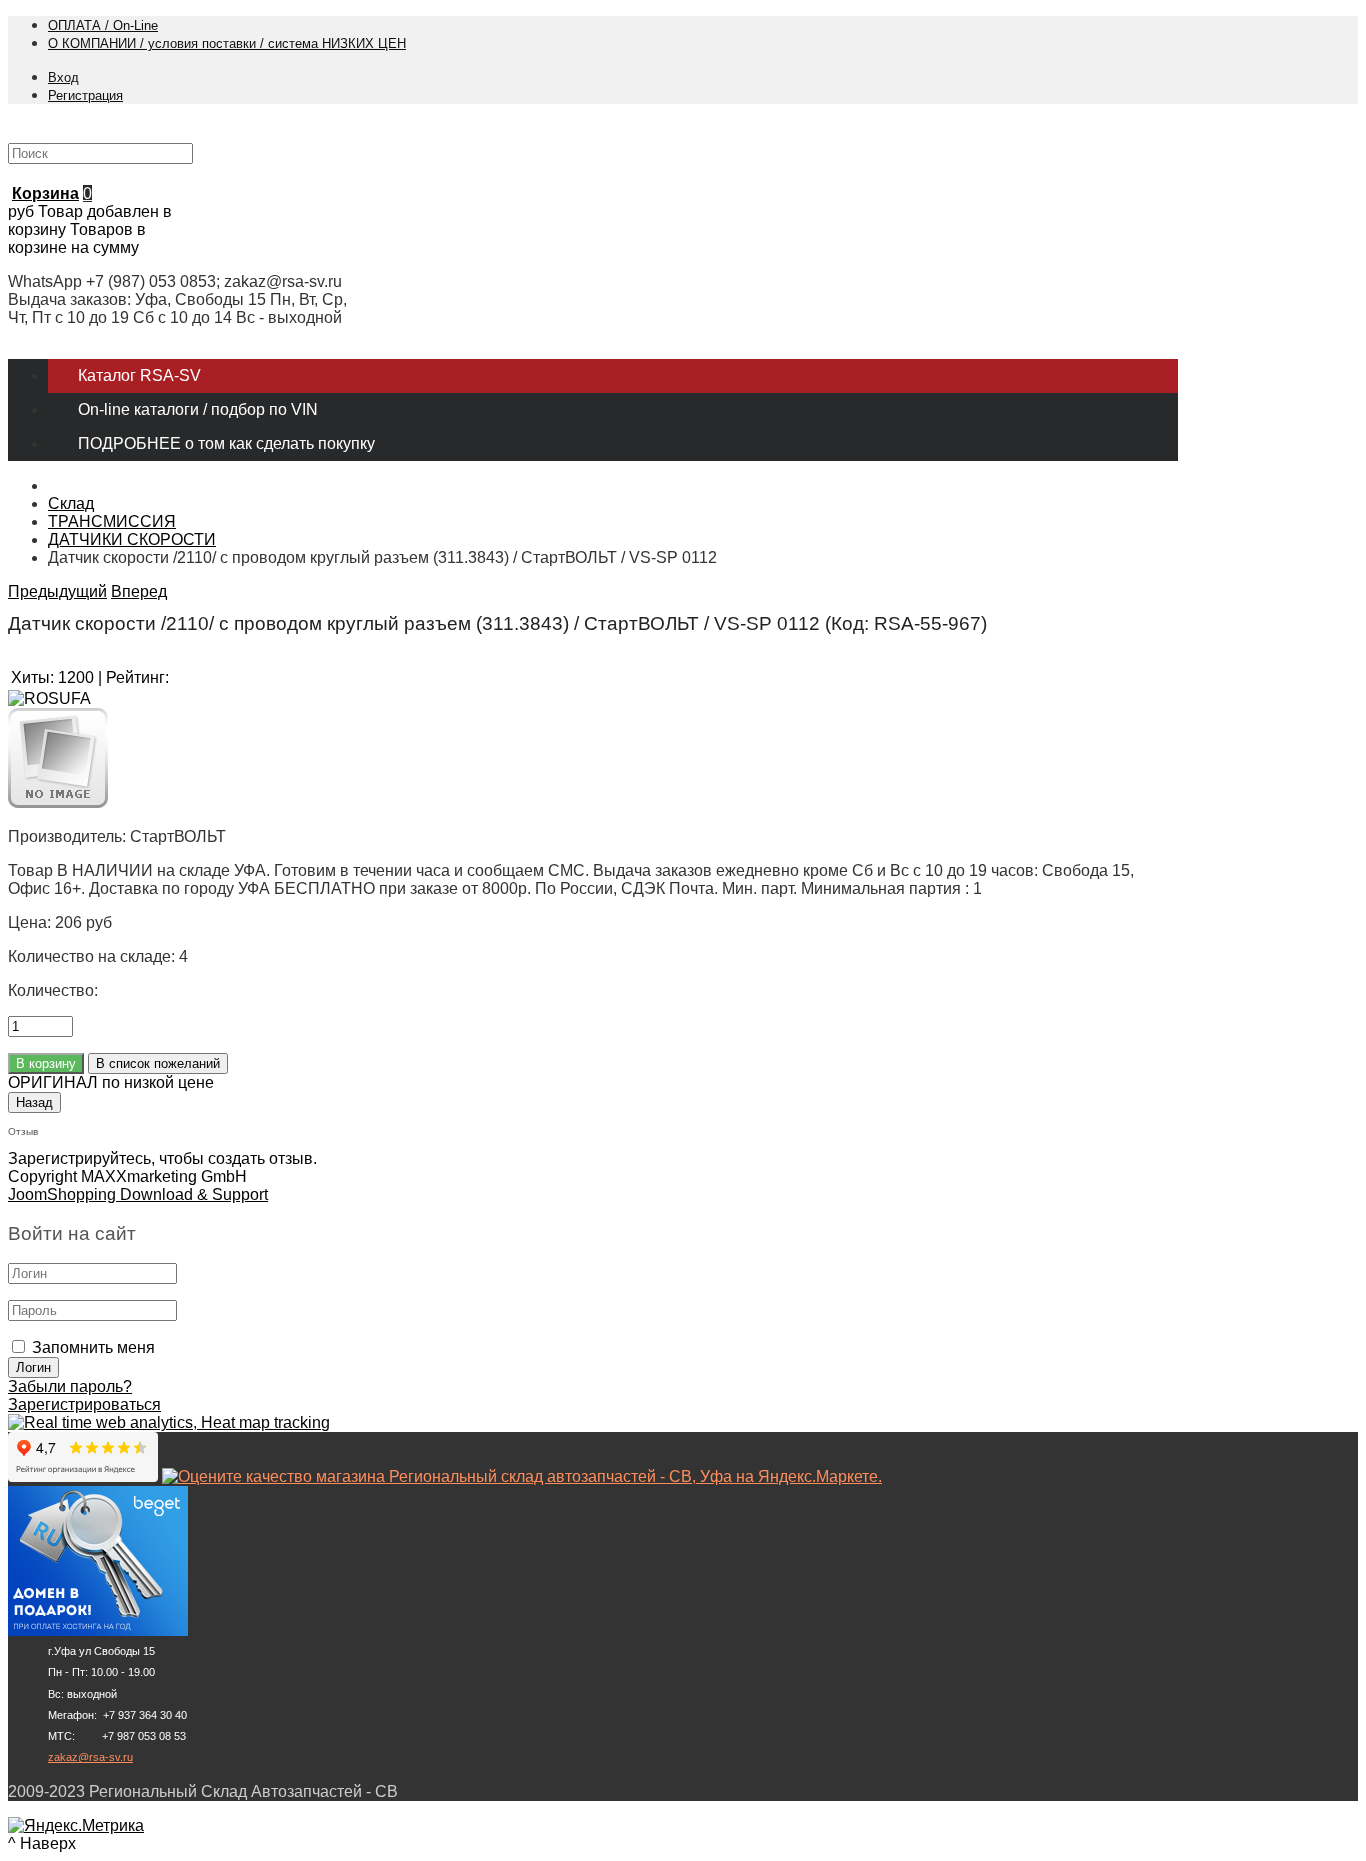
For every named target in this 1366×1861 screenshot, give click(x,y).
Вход (63, 77)
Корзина (45, 193)
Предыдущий (57, 591)
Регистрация (85, 95)
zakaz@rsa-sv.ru (90, 1757)
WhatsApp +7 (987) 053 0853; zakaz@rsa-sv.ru (175, 281)
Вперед (139, 591)
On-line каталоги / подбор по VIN (198, 409)
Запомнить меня (93, 1347)
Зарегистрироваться (84, 1404)
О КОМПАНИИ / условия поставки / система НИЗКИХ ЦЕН (227, 43)
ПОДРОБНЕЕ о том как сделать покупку (226, 443)
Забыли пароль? (70, 1386)
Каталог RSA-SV (139, 375)
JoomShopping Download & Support (138, 1194)
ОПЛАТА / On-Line (103, 25)
